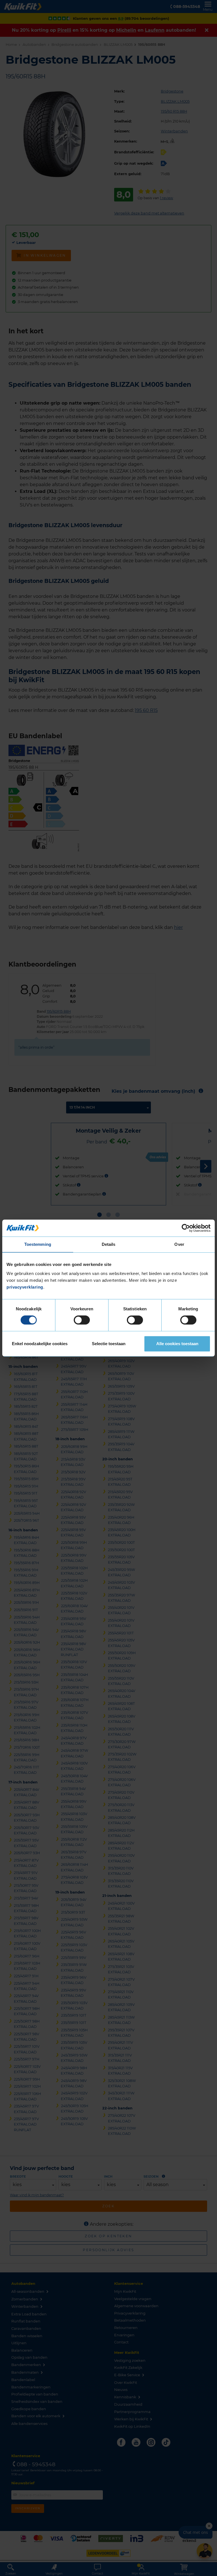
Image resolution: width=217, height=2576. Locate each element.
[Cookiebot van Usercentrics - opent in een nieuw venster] (186, 1228)
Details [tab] (109, 1244)
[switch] (82, 1320)
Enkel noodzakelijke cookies (40, 1344)
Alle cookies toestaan (177, 1344)
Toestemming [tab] (38, 1244)
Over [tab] (179, 1244)
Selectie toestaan (109, 1344)
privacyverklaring (25, 1287)
